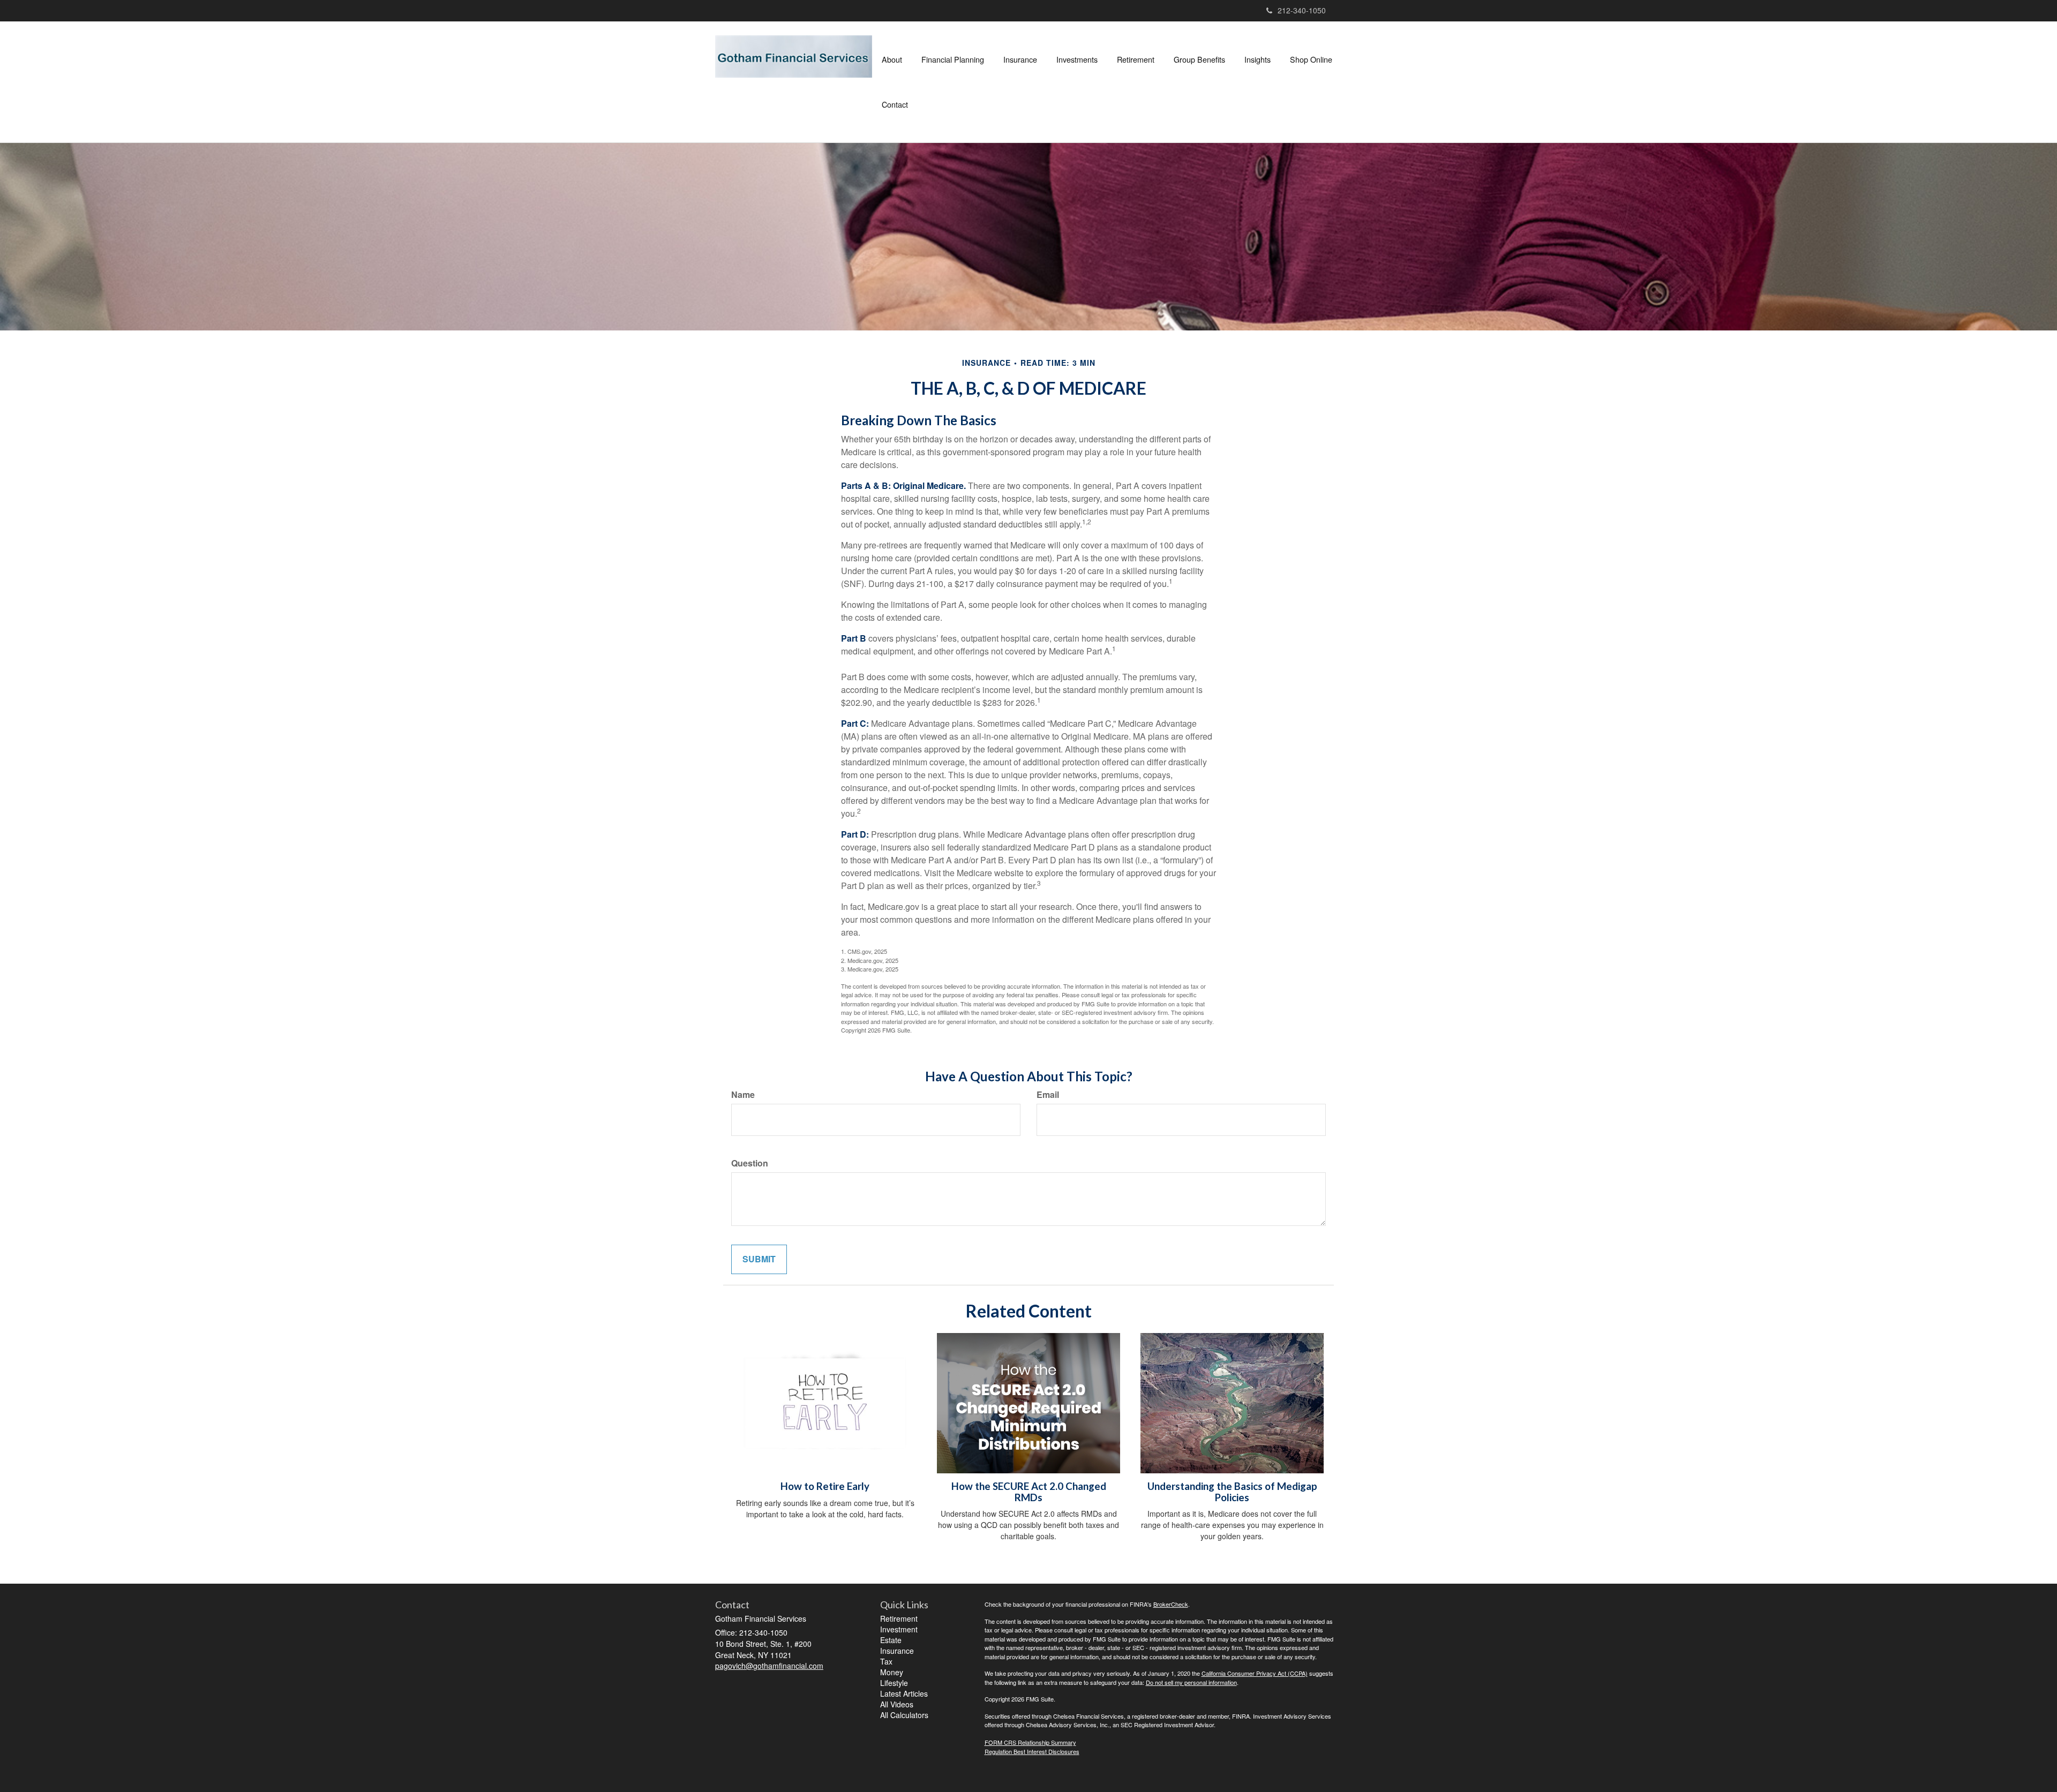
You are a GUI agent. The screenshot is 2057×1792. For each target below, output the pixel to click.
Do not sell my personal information (1191, 1682)
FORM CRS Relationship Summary (1030, 1742)
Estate (891, 1640)
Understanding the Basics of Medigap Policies (1232, 1492)
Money (892, 1672)
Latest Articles (904, 1693)
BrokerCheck (1171, 1604)
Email (1048, 1095)
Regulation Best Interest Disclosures (1032, 1751)
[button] (892, 59)
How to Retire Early (825, 1486)
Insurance (897, 1651)
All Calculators (904, 1715)
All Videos (897, 1704)
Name (743, 1095)
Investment (899, 1629)
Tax (886, 1661)
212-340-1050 (1302, 10)
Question (750, 1163)
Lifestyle (894, 1683)
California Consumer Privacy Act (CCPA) (1255, 1673)
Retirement (899, 1618)
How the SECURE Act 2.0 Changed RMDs (1029, 1492)
